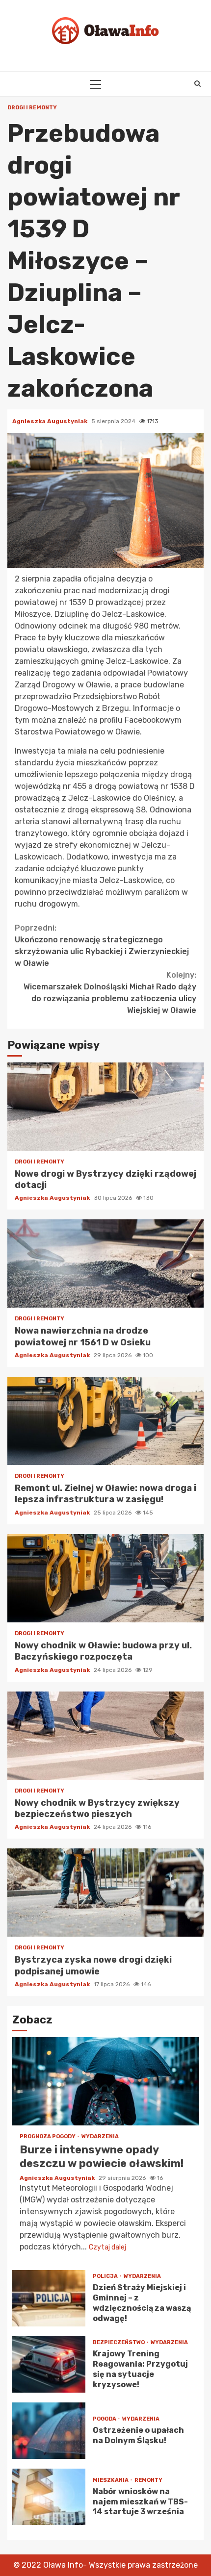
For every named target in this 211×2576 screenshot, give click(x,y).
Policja (106, 2276)
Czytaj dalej (107, 2247)
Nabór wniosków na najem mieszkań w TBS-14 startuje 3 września (49, 2497)
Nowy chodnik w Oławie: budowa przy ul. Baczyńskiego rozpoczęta (105, 1578)
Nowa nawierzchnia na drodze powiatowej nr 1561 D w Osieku (105, 1263)
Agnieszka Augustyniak (51, 421)
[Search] (198, 84)
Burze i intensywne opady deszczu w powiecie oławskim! (105, 2081)
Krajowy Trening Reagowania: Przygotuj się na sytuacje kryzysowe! (49, 2364)
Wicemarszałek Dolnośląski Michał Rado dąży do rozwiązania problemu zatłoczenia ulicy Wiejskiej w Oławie (110, 993)
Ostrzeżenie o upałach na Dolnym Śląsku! (49, 2431)
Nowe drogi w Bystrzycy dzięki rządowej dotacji (105, 1107)
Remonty (148, 2480)
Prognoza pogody (48, 2136)
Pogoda (105, 2419)
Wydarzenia (100, 2136)
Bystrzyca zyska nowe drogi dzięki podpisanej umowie (105, 1893)
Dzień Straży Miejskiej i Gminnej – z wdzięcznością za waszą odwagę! (49, 2298)
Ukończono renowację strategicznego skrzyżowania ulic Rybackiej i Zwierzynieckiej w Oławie (102, 946)
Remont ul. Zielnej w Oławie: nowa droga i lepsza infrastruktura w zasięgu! (105, 1421)
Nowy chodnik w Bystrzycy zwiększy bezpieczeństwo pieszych (105, 1736)
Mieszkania (111, 2480)
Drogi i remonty (32, 108)
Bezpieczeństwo (119, 2342)
